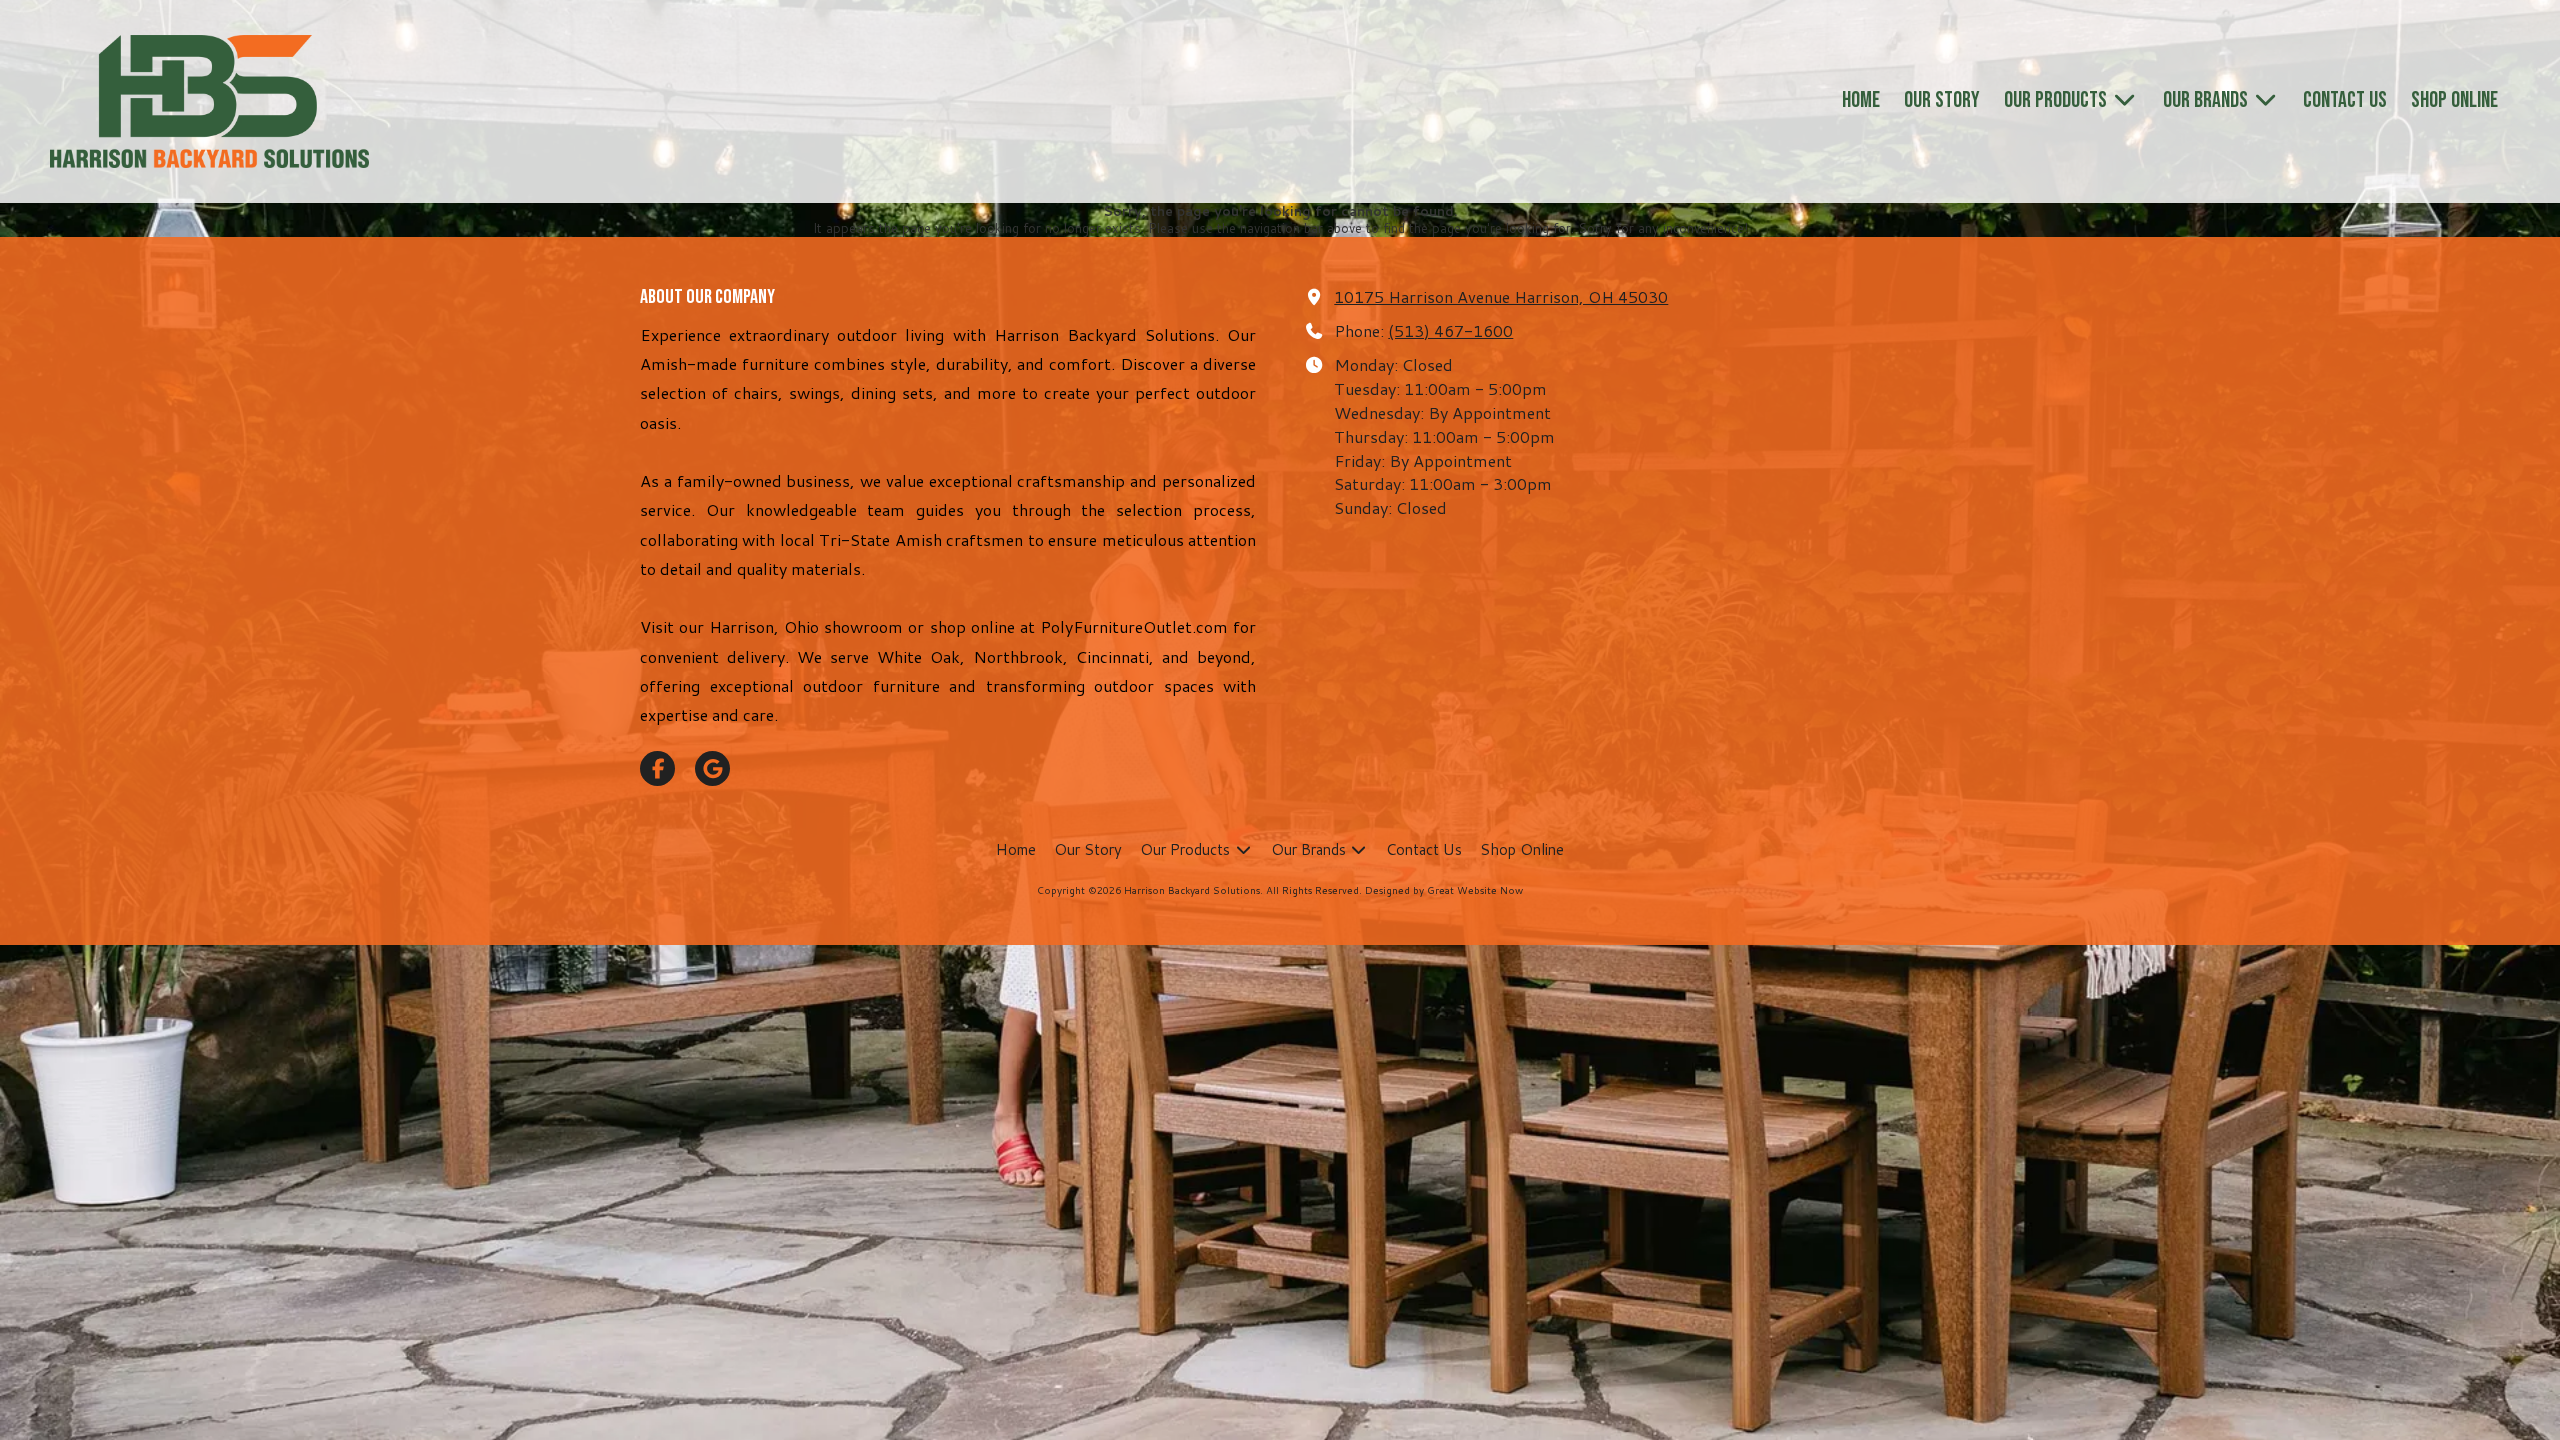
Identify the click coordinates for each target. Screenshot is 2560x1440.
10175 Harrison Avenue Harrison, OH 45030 (1501, 296)
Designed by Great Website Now (1444, 890)
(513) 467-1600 (1450, 330)
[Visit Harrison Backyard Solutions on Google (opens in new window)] (712, 768)
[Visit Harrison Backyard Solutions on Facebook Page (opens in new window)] (657, 768)
